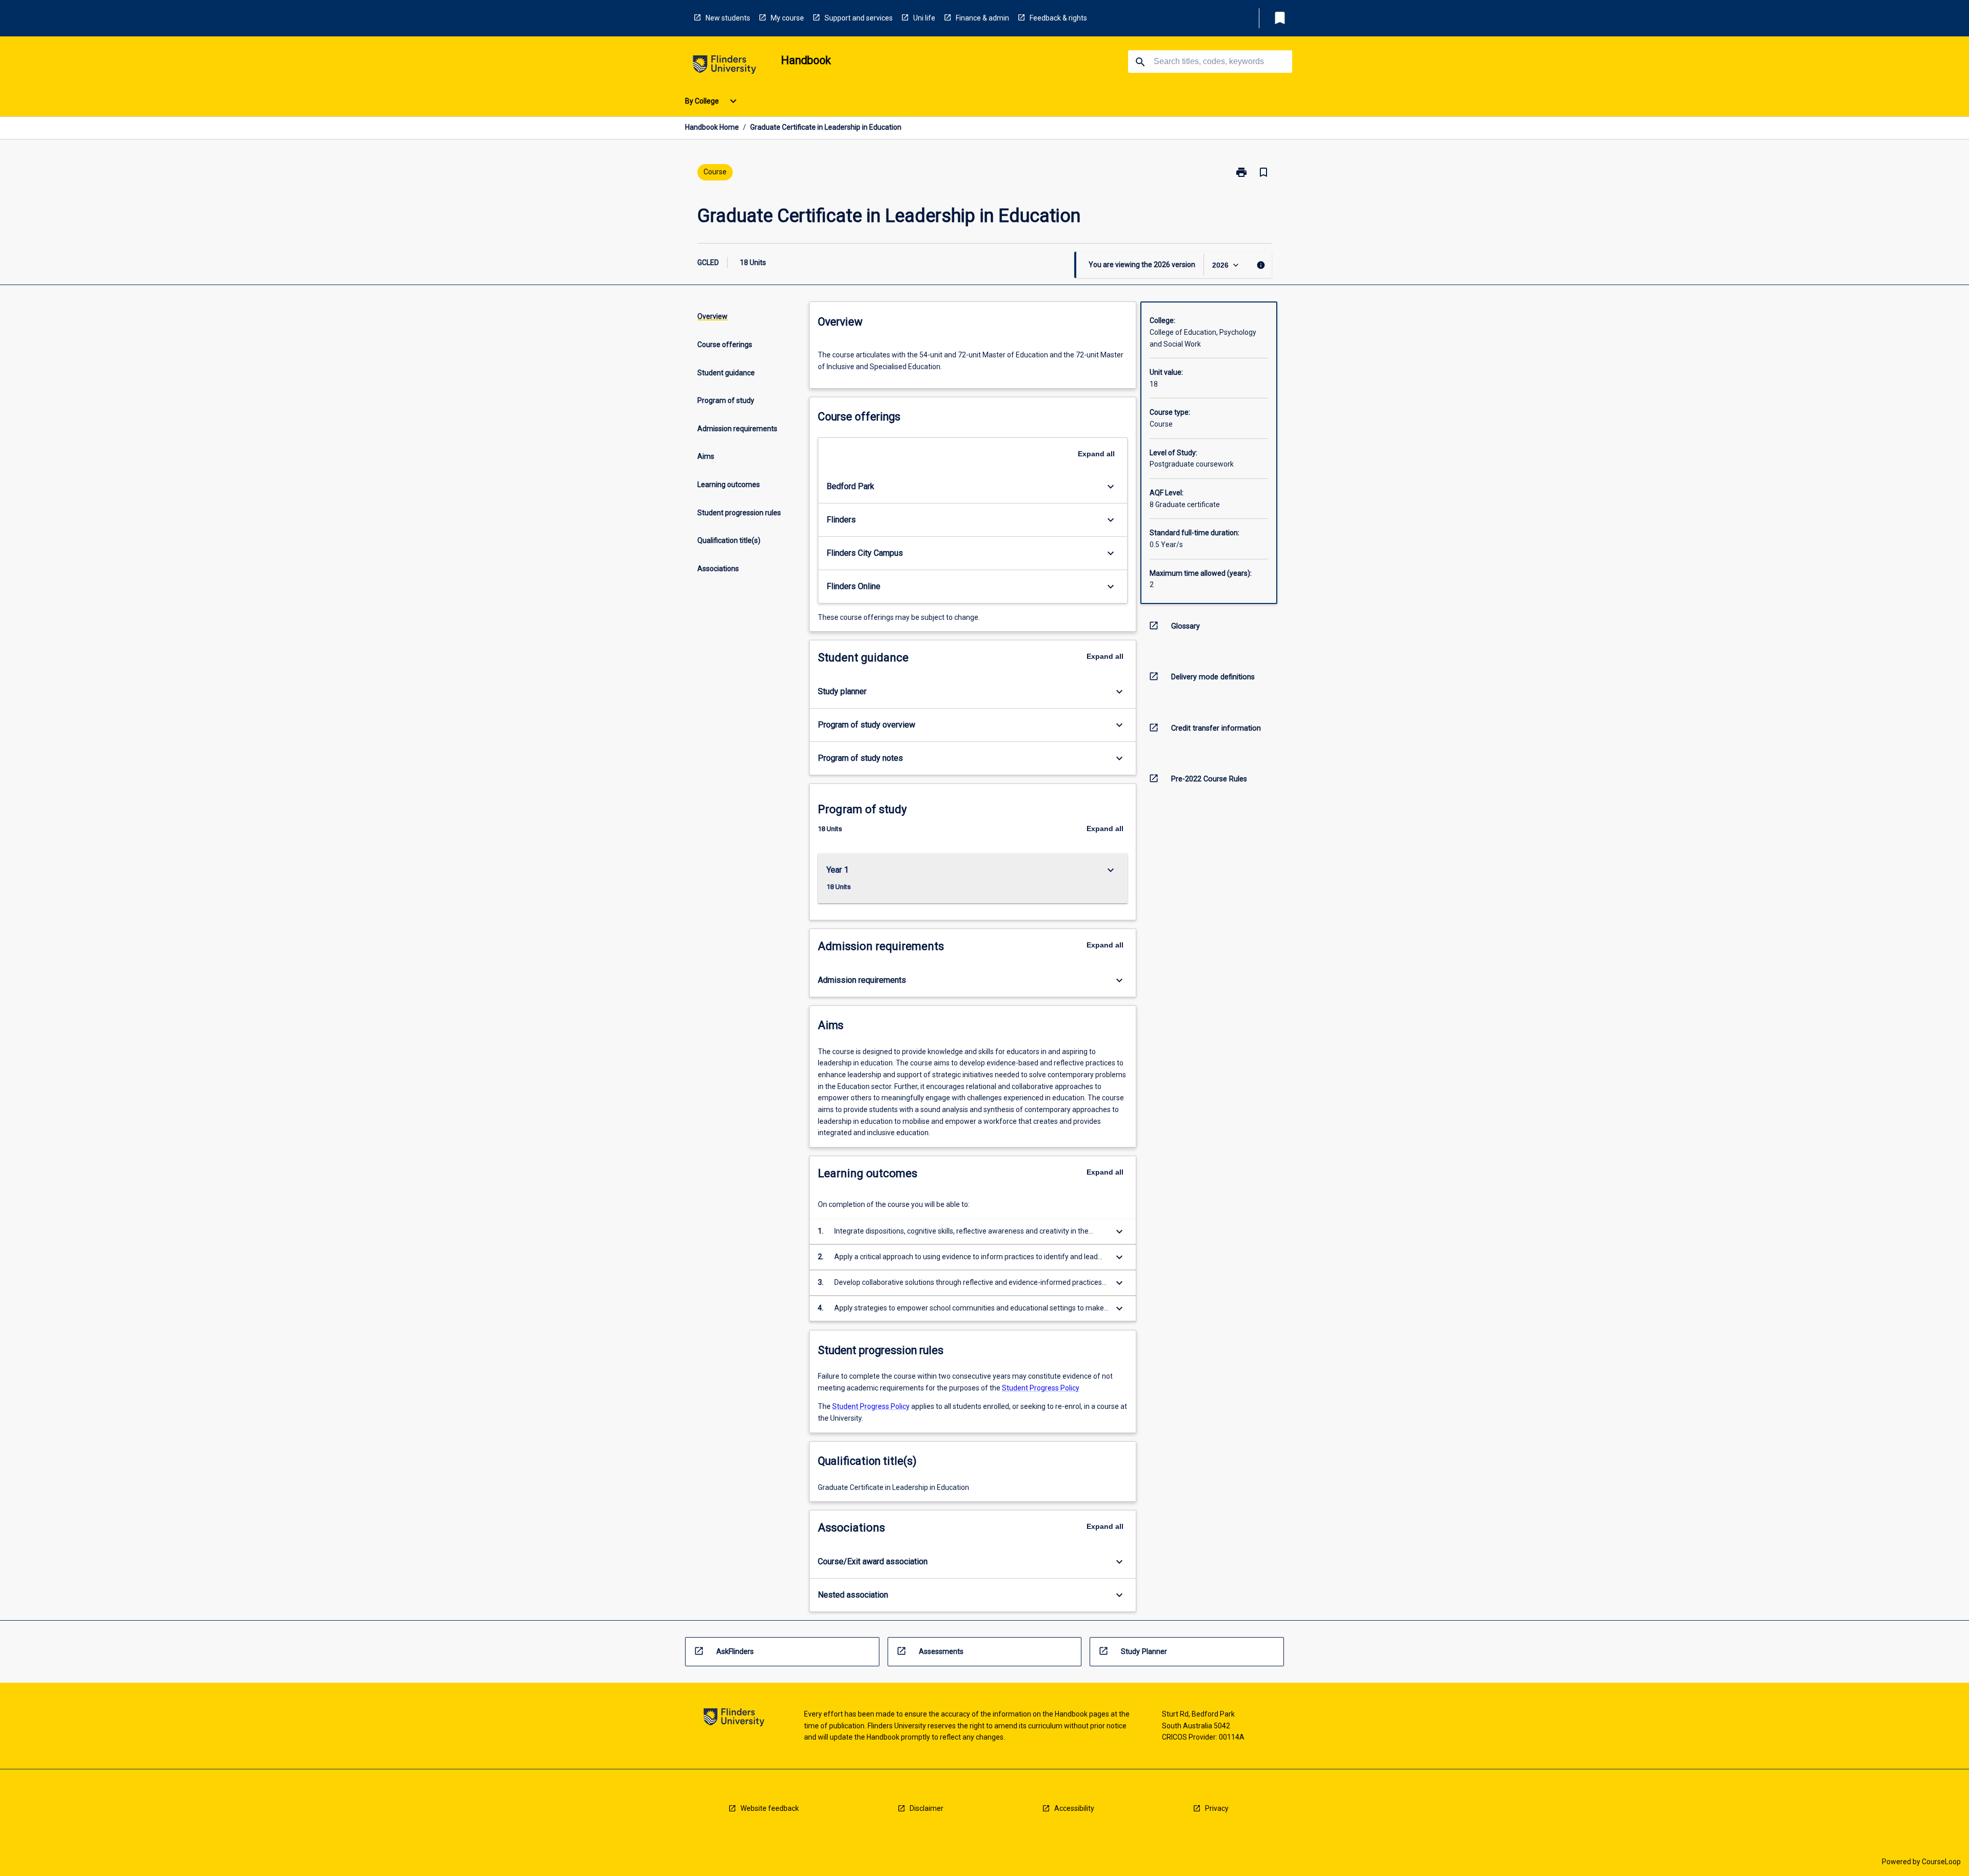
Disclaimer (927, 1808)
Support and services (859, 18)
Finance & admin (982, 18)
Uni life (924, 18)
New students (728, 18)
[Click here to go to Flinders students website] (725, 66)
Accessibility (1074, 1808)
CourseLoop (1941, 1862)
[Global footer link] (734, 1719)
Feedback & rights (1058, 18)
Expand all (1096, 454)
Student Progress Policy (1041, 1388)
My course (787, 18)
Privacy (1217, 1808)
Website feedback (770, 1808)
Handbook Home (712, 127)
